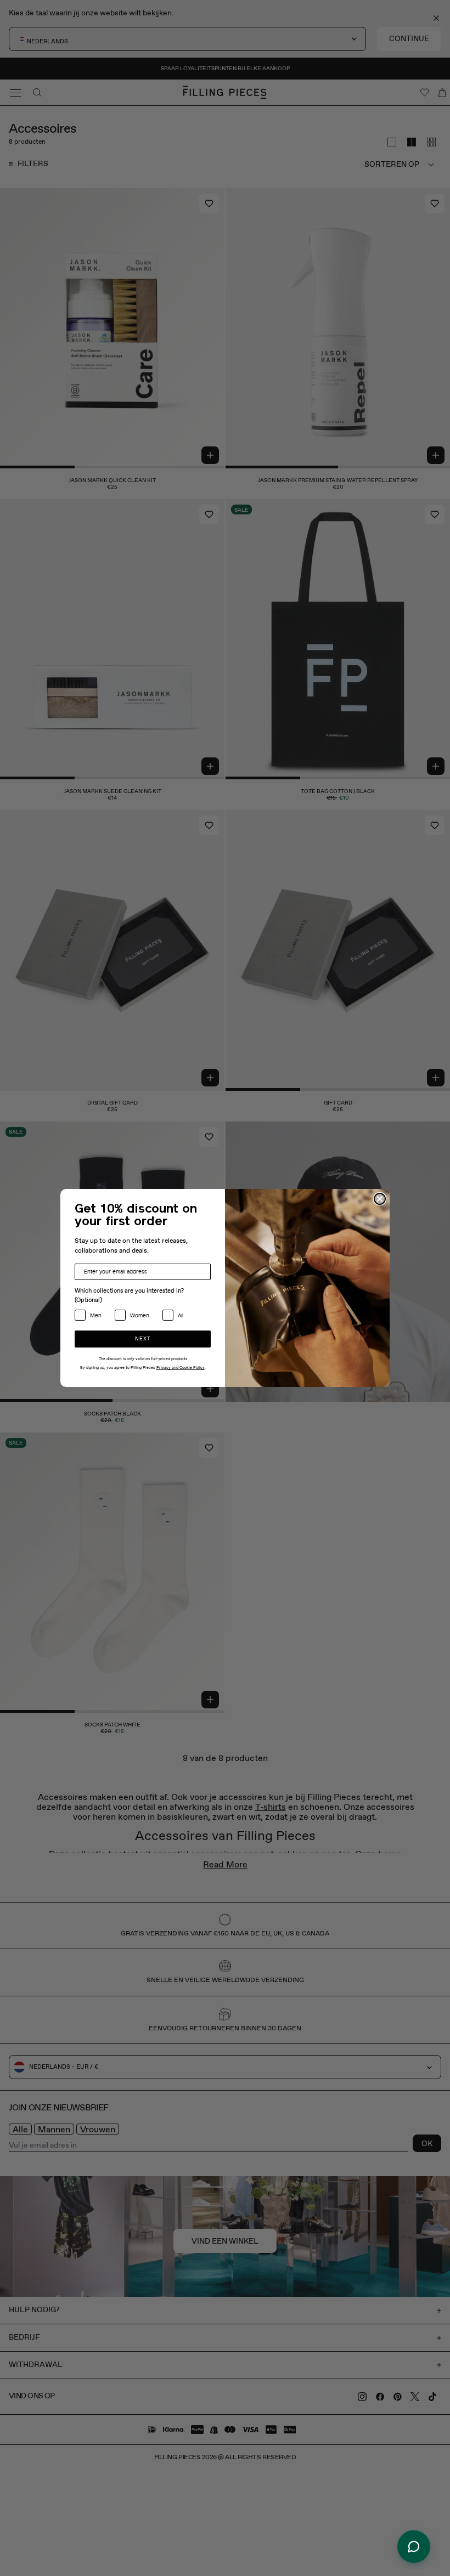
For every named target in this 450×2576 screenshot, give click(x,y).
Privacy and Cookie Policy (181, 1368)
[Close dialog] (380, 1199)
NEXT (143, 1339)
